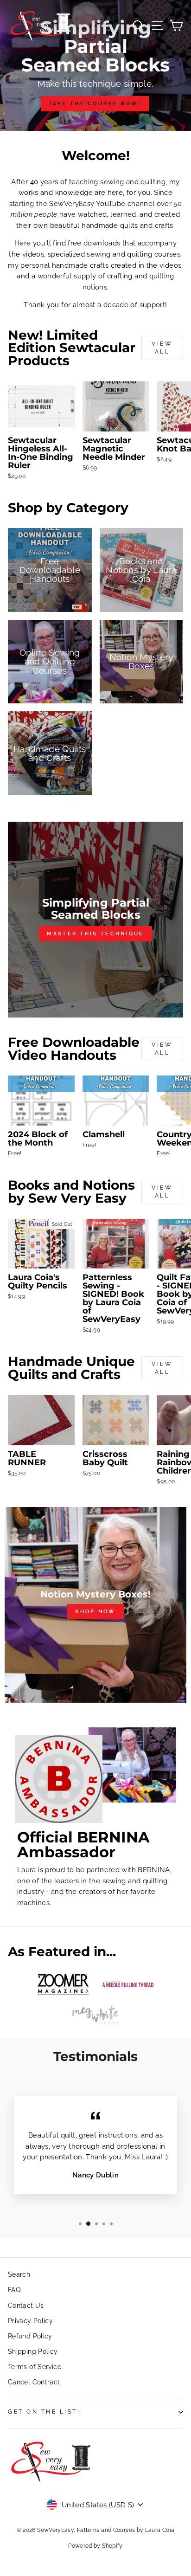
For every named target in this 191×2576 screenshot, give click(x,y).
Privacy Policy (30, 2321)
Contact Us (26, 2306)
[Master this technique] (95, 920)
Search (19, 2274)
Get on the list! (44, 2412)
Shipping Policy (33, 2351)
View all (162, 348)
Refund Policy (30, 2336)
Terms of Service (35, 2367)
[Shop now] (95, 1605)
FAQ (14, 2290)
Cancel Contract (34, 2382)
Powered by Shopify (95, 2546)
